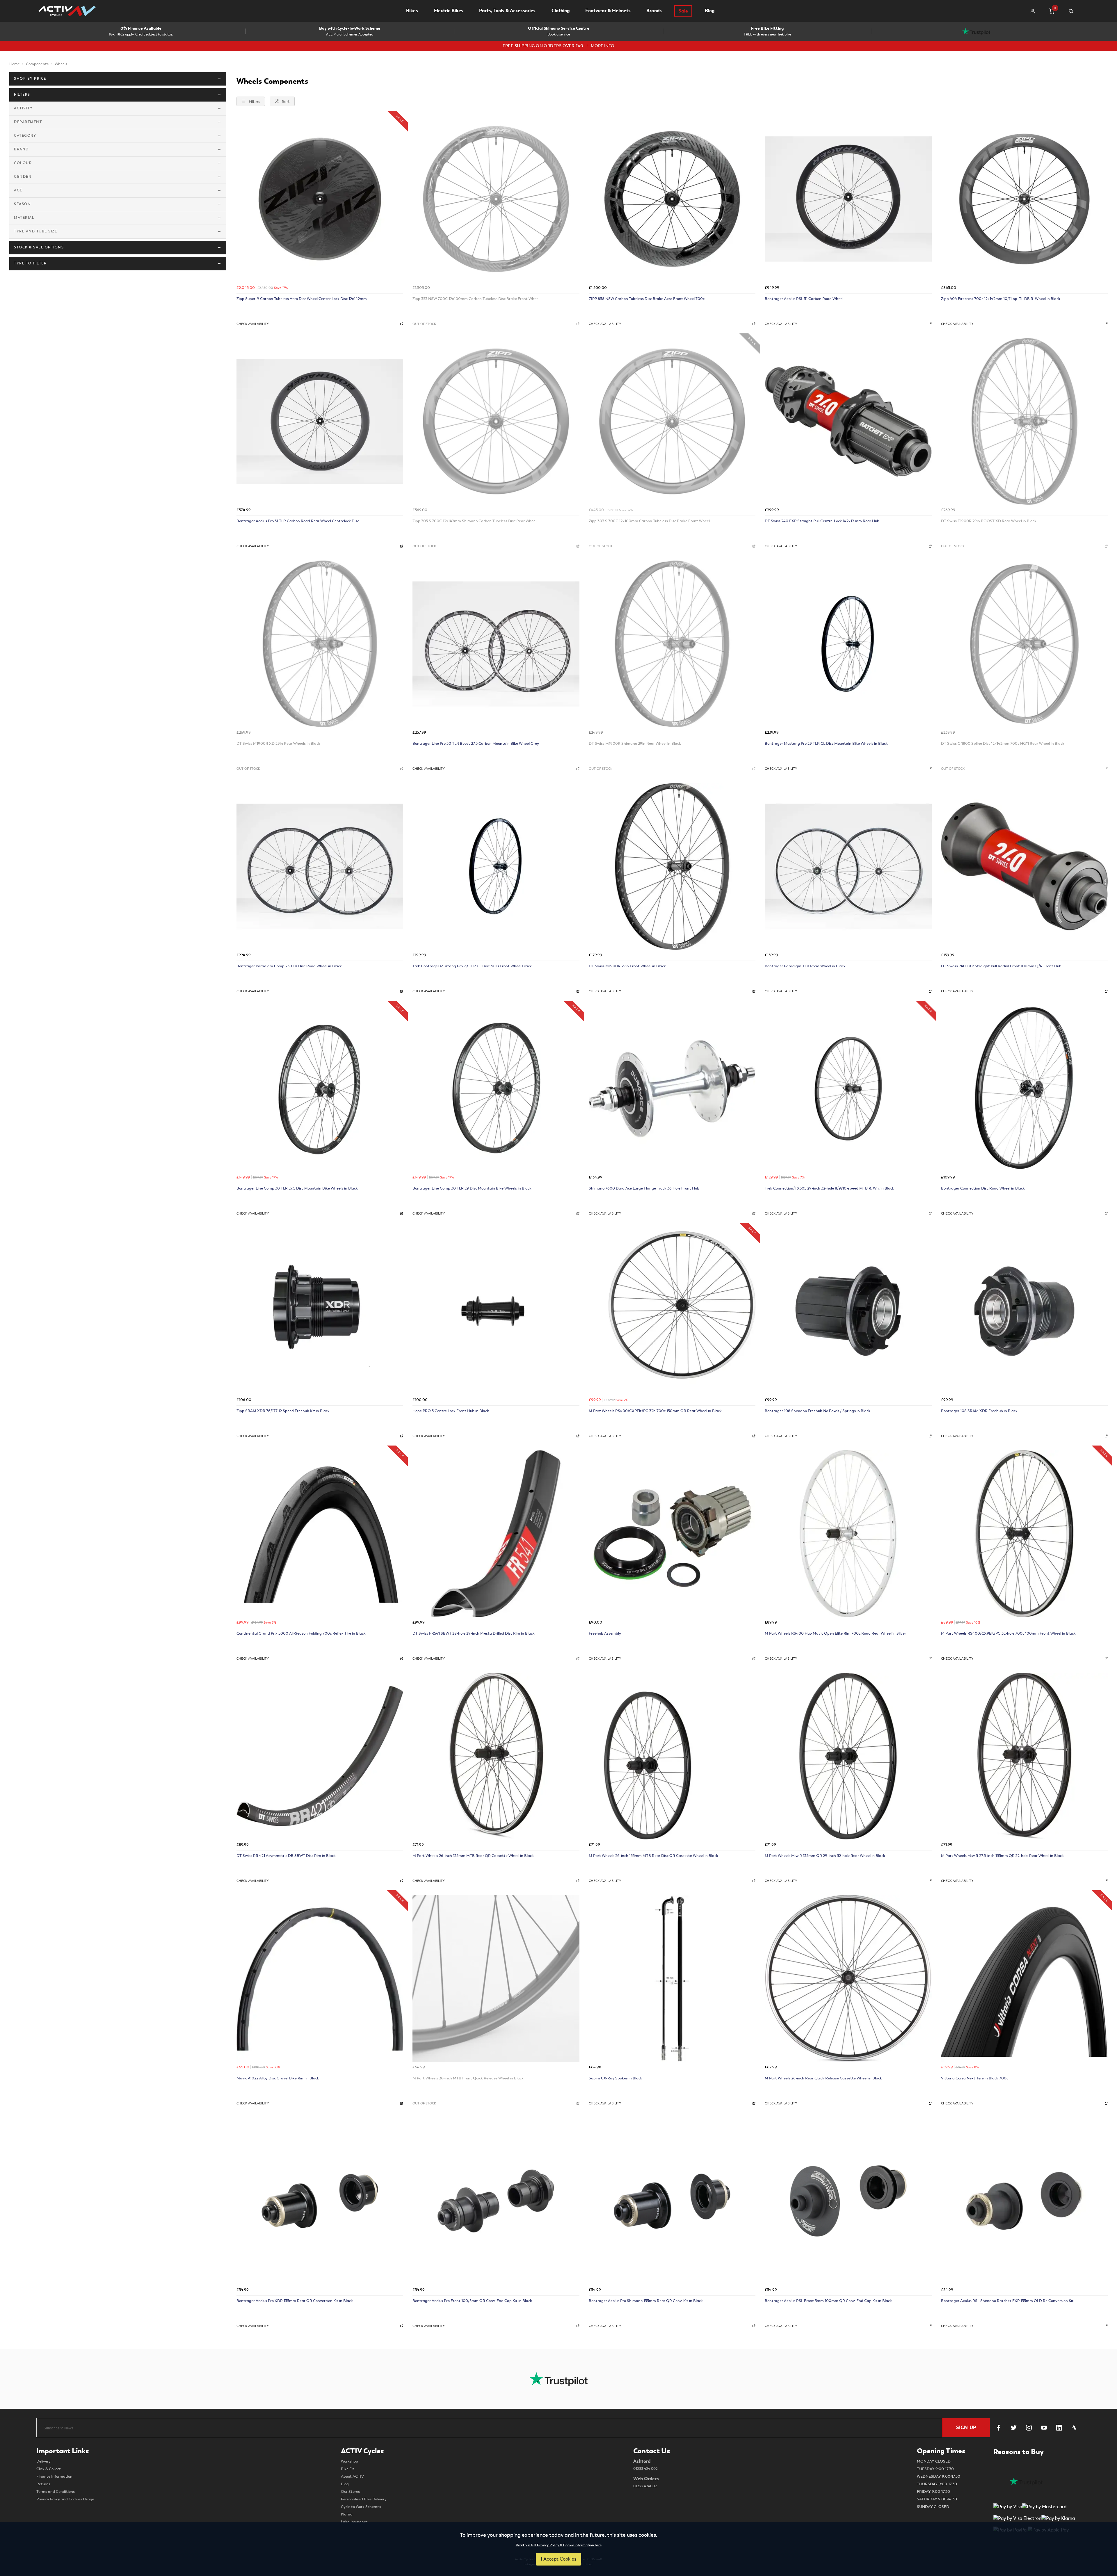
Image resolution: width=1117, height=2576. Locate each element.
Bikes (412, 11)
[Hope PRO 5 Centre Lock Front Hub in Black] (496, 1311)
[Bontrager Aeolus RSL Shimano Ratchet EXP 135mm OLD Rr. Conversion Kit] (1024, 2201)
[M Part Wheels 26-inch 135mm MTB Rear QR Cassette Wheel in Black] (496, 1756)
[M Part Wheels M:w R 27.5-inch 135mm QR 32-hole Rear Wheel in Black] (1024, 1756)
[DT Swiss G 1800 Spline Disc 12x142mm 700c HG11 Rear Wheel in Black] (1024, 644)
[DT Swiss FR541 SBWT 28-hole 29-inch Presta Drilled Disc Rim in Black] (496, 1534)
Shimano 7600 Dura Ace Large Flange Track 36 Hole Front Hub (644, 1188)
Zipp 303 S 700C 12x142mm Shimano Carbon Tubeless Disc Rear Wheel (474, 521)
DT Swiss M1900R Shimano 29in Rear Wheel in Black (635, 743)
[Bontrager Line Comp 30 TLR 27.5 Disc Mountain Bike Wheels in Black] (320, 1089)
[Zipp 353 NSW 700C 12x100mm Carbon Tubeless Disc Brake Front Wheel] (496, 199)
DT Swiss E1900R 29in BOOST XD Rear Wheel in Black (989, 521)
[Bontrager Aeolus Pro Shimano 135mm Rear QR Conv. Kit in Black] (672, 2201)
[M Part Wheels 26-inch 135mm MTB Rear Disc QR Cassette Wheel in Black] (672, 1756)
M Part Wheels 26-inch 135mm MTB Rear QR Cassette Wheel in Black (473, 1856)
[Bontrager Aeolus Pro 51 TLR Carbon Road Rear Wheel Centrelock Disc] (320, 421)
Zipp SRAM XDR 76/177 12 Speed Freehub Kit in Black (283, 1411)
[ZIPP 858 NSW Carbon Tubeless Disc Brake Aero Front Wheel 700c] (672, 199)
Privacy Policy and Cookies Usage (65, 2499)
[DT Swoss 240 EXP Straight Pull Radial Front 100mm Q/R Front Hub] (1024, 866)
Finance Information (54, 2477)
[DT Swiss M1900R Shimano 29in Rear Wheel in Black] (672, 644)
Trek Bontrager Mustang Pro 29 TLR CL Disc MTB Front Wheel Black (472, 966)
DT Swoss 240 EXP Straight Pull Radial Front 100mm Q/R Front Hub (1001, 966)
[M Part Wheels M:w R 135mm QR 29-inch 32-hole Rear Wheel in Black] (848, 1756)
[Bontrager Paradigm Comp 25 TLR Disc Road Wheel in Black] (320, 866)
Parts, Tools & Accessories (507, 11)
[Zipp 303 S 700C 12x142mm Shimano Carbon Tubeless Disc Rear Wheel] (496, 421)
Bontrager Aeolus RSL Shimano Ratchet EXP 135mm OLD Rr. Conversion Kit (1007, 2301)
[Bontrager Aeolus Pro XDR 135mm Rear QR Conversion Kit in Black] (320, 2201)
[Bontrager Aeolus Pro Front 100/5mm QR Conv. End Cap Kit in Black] (496, 2201)
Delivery (43, 2461)
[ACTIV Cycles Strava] (1074, 2428)
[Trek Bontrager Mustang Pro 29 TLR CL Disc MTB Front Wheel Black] (496, 866)
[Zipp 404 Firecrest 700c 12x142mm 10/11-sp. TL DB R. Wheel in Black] (1024, 199)
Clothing (561, 11)
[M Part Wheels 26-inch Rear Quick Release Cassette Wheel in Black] (848, 1978)
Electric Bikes (449, 11)
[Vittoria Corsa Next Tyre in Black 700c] (1024, 1978)
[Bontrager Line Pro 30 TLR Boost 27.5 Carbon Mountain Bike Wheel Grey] (496, 644)
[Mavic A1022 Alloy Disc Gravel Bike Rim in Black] (320, 1978)
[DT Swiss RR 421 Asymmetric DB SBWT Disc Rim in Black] (320, 1756)
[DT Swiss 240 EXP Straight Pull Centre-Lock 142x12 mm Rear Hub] (848, 421)
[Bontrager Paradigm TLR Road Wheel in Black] (848, 866)
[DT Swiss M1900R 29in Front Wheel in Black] (672, 866)
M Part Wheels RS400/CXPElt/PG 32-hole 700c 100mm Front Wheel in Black (1008, 1633)
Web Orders (646, 2482)
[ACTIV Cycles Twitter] (1014, 2428)
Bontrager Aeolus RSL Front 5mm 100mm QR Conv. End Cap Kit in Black (828, 2301)
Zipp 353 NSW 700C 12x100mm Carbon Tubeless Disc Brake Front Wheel (476, 299)
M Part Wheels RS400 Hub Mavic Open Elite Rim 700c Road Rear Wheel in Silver (835, 1633)
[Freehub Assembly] (672, 1534)
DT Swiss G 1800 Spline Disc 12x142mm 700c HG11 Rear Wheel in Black (1003, 743)
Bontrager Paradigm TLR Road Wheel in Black (805, 966)
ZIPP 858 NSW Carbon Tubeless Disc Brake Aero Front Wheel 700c (647, 299)
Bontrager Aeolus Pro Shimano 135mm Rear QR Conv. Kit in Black (646, 2301)
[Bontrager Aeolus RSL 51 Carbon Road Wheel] (848, 199)
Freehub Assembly (605, 1633)
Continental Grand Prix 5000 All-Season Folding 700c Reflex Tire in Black (301, 1633)
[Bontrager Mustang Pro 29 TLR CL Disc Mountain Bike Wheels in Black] (848, 644)
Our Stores (350, 2492)
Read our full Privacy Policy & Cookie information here (559, 2545)
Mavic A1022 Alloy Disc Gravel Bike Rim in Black (278, 2078)
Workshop (349, 2461)
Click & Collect (49, 2469)
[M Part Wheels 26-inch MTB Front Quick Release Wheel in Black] (496, 1978)
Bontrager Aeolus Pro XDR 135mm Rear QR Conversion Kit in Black (295, 2301)
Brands (654, 11)
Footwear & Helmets (608, 11)
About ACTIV (352, 2477)
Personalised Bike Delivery (364, 2499)
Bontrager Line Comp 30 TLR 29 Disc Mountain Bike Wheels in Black (472, 1188)
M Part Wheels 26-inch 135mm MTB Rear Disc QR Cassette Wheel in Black (653, 1856)
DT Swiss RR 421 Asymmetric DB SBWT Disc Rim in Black (286, 1856)
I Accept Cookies (558, 2559)
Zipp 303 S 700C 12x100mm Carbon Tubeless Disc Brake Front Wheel (649, 521)
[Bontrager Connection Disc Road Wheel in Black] (1024, 1089)
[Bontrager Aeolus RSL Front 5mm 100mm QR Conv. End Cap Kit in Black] (848, 2201)
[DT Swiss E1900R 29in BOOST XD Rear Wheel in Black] (1024, 421)
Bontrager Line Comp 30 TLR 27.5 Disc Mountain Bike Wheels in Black (297, 1188)
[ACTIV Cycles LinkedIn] (1059, 2428)
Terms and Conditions (56, 2492)
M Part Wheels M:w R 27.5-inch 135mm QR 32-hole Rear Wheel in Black (1002, 1856)
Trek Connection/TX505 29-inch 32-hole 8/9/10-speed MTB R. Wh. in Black (829, 1188)
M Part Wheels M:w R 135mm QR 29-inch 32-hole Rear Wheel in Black (825, 1856)
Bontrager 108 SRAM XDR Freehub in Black (979, 1411)
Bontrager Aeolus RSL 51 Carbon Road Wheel (804, 299)
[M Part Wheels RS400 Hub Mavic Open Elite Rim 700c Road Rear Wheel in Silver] (848, 1534)
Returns (43, 2484)
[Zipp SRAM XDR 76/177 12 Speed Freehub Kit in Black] (320, 1311)
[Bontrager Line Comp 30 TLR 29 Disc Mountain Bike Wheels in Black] (496, 1089)
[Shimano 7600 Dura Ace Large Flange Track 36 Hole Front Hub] (672, 1089)
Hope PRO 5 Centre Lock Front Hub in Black (451, 1411)
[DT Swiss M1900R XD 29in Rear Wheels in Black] (320, 644)
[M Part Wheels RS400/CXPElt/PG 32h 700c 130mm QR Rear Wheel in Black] (672, 1311)
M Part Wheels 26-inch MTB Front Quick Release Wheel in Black (468, 2078)
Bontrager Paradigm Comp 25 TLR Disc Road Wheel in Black (289, 966)
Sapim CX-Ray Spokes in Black (616, 2078)
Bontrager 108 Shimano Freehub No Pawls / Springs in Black (818, 1411)
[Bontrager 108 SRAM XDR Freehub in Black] (1024, 1311)
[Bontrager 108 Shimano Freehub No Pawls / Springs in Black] (848, 1311)
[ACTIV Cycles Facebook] (999, 2428)
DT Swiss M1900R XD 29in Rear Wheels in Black (278, 743)
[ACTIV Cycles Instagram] (1029, 2428)
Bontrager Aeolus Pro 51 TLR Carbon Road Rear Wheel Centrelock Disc (298, 521)
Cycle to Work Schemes (361, 2507)
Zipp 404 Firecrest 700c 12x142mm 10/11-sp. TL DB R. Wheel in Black (1001, 299)
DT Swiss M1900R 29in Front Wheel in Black (627, 966)
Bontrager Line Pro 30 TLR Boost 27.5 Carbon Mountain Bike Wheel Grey (476, 743)
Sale (683, 11)
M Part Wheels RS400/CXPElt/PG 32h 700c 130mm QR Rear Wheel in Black (655, 1411)
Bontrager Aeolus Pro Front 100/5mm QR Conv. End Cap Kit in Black (472, 2301)
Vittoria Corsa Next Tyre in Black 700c (975, 2078)
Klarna (347, 2514)
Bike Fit (348, 2469)
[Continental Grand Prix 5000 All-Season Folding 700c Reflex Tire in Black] (320, 1534)
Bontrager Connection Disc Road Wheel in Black (983, 1188)
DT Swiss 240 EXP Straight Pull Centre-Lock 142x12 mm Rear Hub (822, 521)
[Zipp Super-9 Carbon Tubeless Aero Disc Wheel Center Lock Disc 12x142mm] (320, 199)
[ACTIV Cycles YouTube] (1044, 2428)
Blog (710, 11)
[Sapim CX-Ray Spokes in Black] (672, 1978)
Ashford (645, 2465)
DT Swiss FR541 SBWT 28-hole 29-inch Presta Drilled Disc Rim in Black (474, 1633)
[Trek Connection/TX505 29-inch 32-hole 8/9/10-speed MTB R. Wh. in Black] (848, 1089)
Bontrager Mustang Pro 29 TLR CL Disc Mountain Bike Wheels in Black (826, 743)
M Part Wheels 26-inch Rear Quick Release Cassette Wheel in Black (823, 2078)
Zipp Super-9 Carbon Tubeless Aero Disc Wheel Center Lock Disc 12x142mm (302, 299)
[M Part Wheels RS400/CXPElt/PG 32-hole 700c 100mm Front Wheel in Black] (1024, 1534)
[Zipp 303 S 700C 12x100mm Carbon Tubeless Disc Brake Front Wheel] (672, 421)
